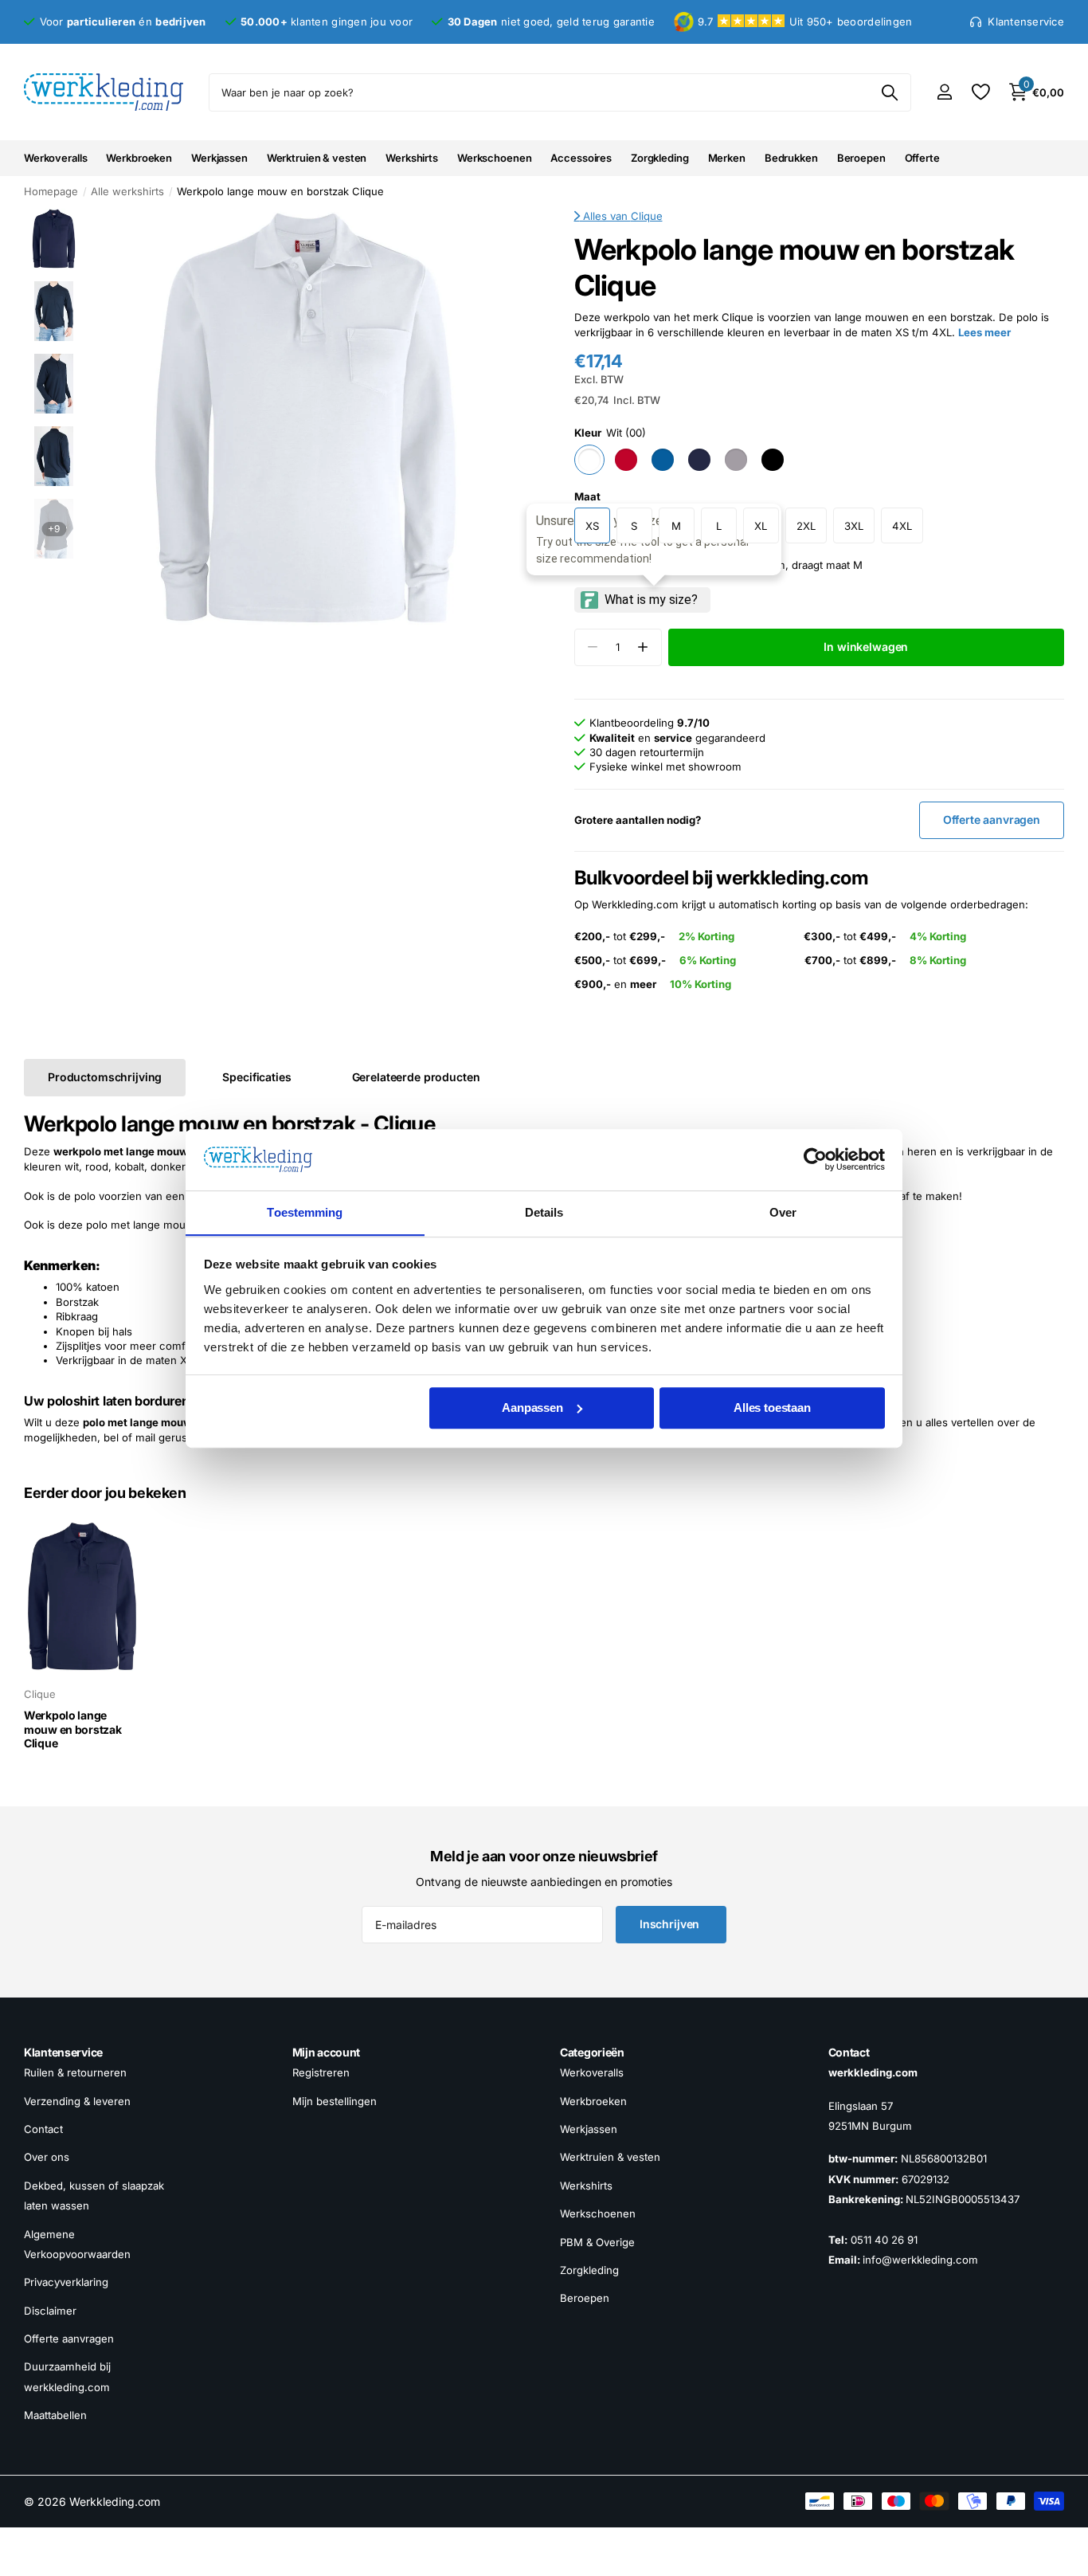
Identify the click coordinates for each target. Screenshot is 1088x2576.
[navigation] (54, 239)
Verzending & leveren (77, 2100)
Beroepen (861, 158)
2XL (806, 526)
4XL (902, 526)
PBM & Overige (597, 2241)
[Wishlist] (980, 92)
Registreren (321, 2072)
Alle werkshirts (127, 191)
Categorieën (592, 2052)
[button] (643, 647)
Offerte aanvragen (69, 2339)
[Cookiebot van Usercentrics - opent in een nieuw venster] (815, 1159)
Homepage (51, 191)
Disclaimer (50, 2310)
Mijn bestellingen (335, 2100)
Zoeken (889, 92)
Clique (647, 216)
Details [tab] (544, 1212)
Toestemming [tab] (305, 1212)
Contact (43, 2129)
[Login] (944, 92)
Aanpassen (532, 1408)
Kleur (610, 433)
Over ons (47, 2157)
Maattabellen (55, 2415)
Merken (727, 158)
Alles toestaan (772, 1408)
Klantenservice (63, 2052)
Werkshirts (412, 158)
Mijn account (327, 2052)
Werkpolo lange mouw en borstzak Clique (73, 1729)
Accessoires (581, 158)
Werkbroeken (139, 158)
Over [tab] (783, 1212)
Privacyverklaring (66, 2282)
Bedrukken (791, 158)
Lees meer (984, 332)
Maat (587, 496)
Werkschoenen (494, 158)
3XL (854, 526)
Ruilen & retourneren (75, 2072)
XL (761, 526)
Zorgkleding (660, 158)
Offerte (922, 158)
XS (592, 526)
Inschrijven (671, 1924)
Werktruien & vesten (317, 158)
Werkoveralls (55, 158)
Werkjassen (219, 158)
